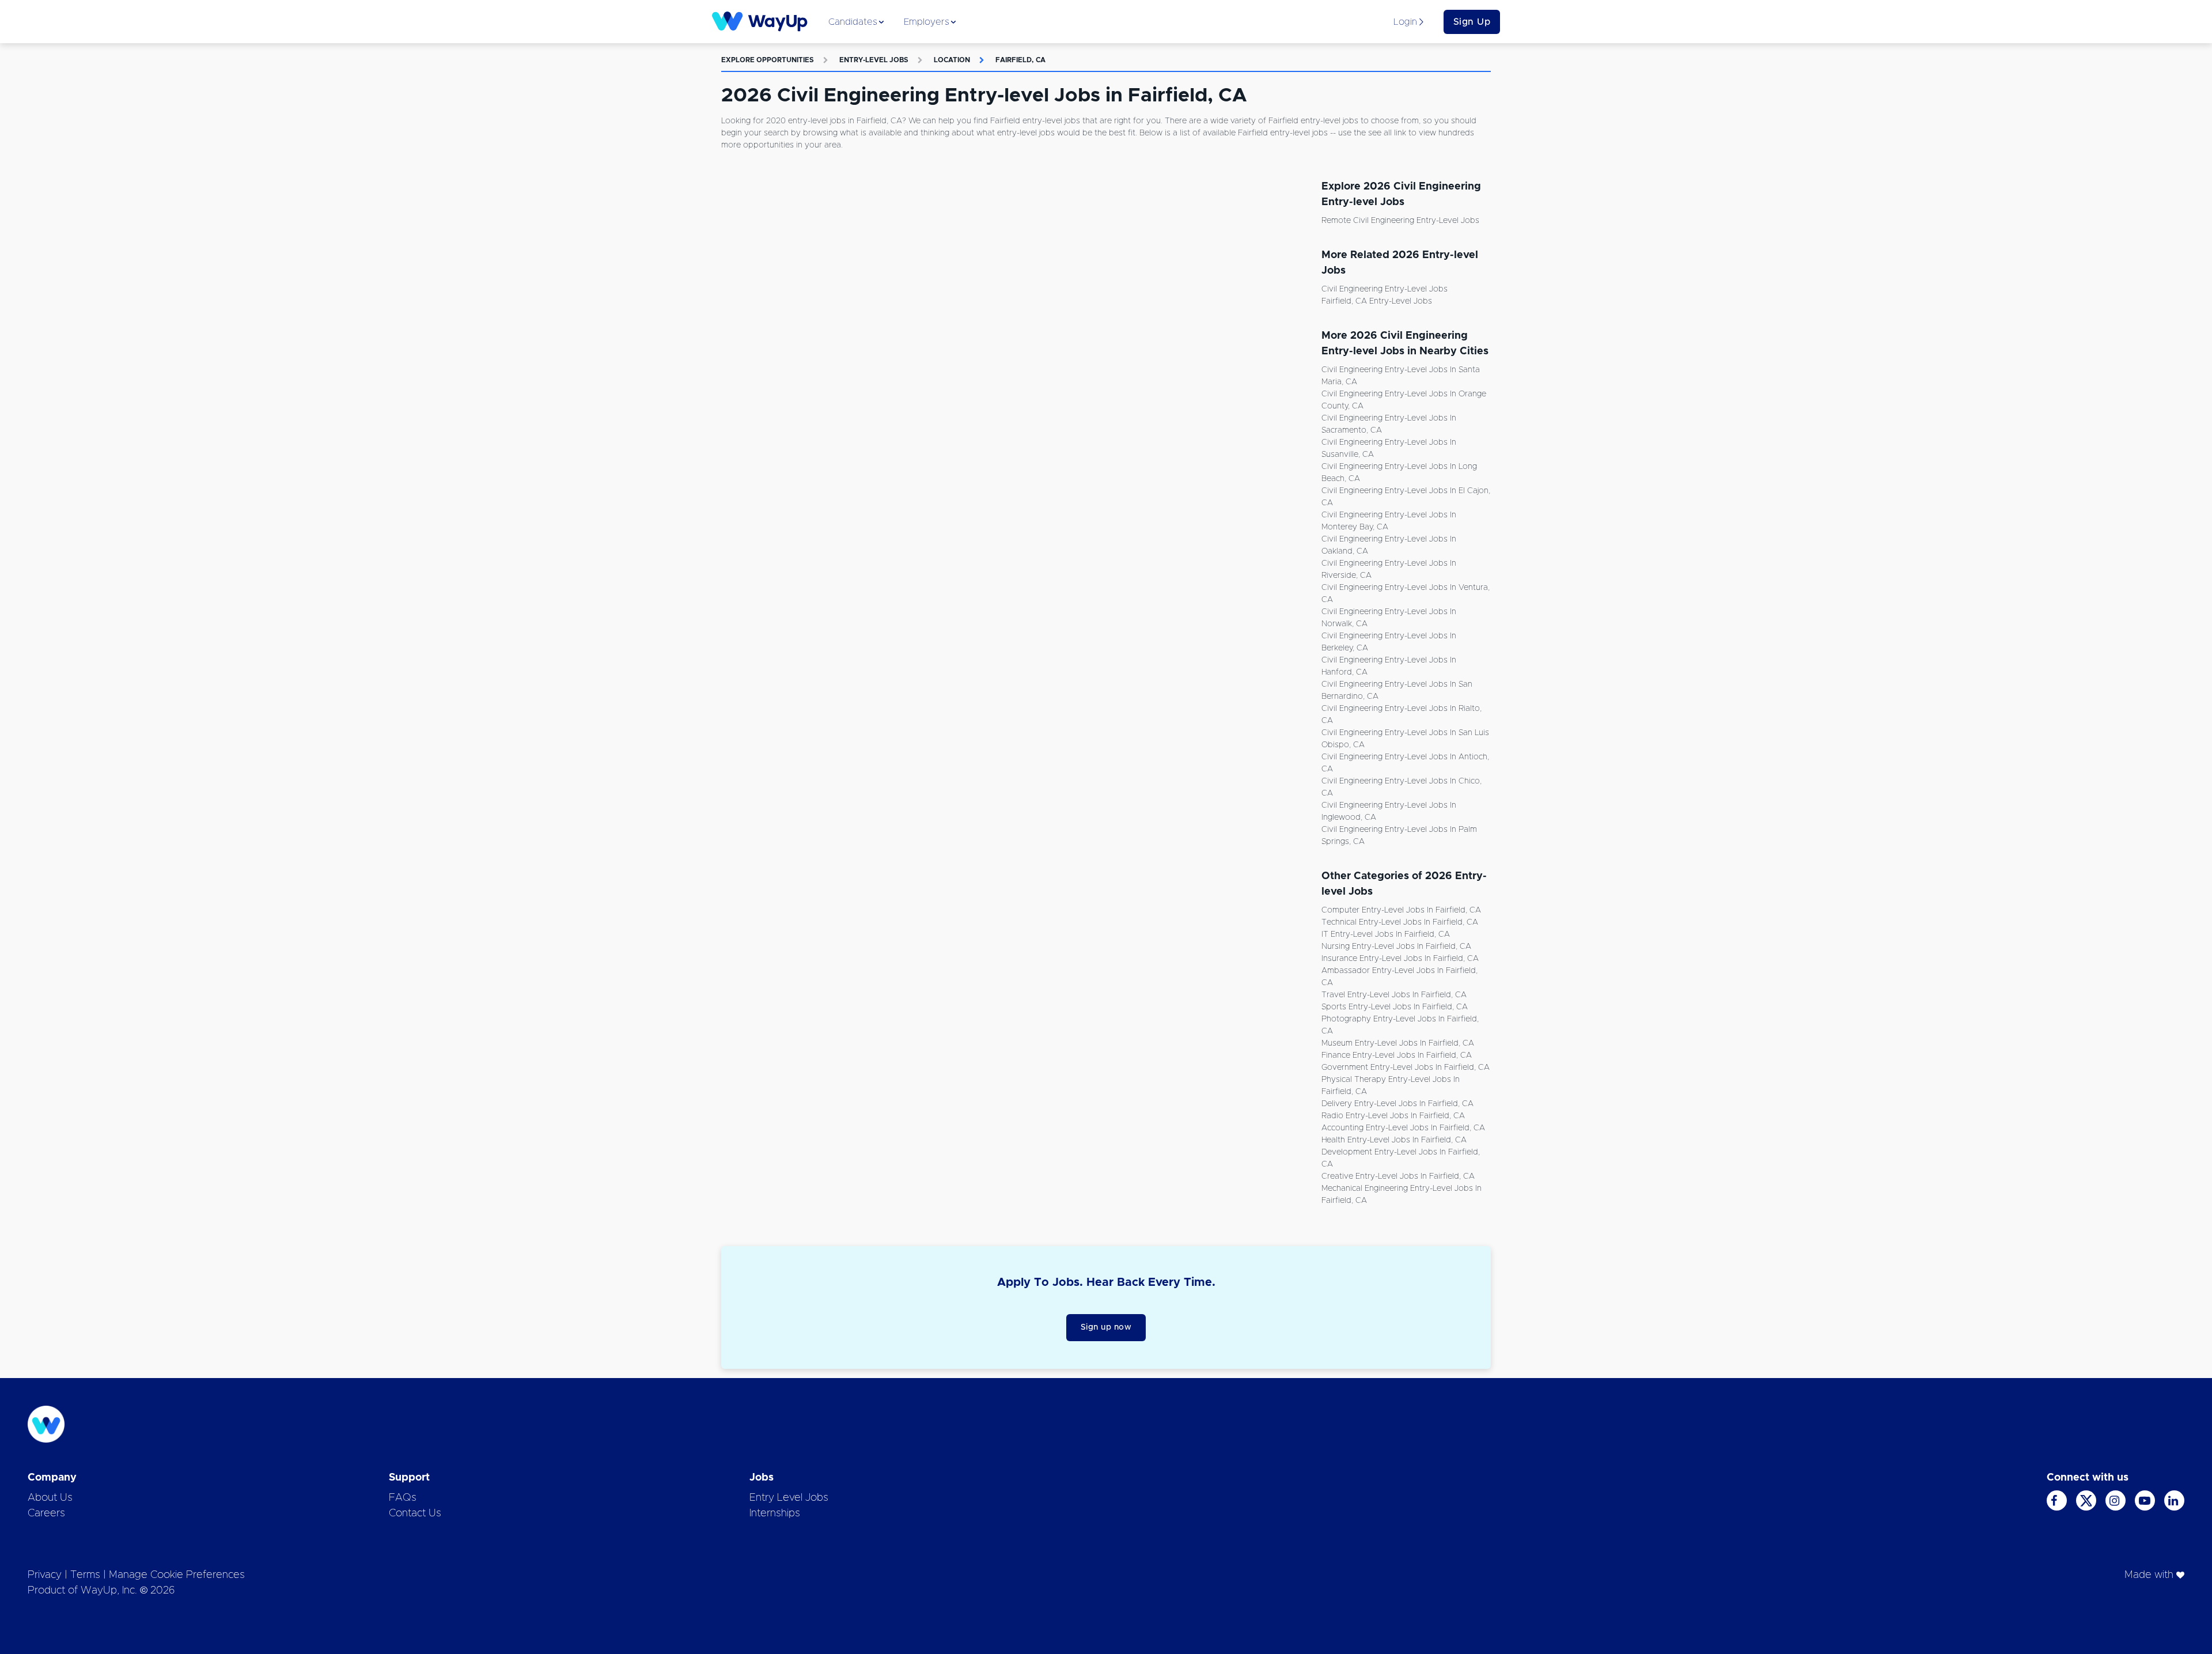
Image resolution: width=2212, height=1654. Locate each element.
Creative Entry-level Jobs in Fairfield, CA (1398, 1176)
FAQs (403, 1498)
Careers (46, 1513)
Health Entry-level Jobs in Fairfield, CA (1394, 1140)
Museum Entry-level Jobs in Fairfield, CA (1398, 1043)
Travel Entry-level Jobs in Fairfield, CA (1394, 995)
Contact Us (415, 1513)
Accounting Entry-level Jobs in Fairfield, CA (1403, 1128)
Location (952, 60)
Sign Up (1472, 22)
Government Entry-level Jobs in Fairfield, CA (1406, 1068)
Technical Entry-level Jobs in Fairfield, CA (1400, 922)
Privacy (45, 1575)
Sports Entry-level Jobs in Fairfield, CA (1395, 1007)
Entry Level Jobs (789, 1498)
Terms (85, 1575)
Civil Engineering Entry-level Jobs (1385, 289)
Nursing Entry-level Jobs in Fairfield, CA (1396, 947)
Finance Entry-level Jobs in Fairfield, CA (1397, 1055)
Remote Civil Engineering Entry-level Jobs (1400, 221)
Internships (775, 1513)
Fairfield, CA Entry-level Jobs (1377, 301)
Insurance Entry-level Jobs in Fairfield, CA (1400, 959)
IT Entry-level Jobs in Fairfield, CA (1386, 934)
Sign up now (1106, 1327)
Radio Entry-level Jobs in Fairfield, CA (1393, 1116)
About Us (50, 1498)
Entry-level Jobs (874, 60)
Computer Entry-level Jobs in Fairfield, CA (1401, 910)
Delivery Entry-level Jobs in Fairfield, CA (1397, 1104)
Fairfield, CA (1020, 60)
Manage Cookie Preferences (177, 1575)
